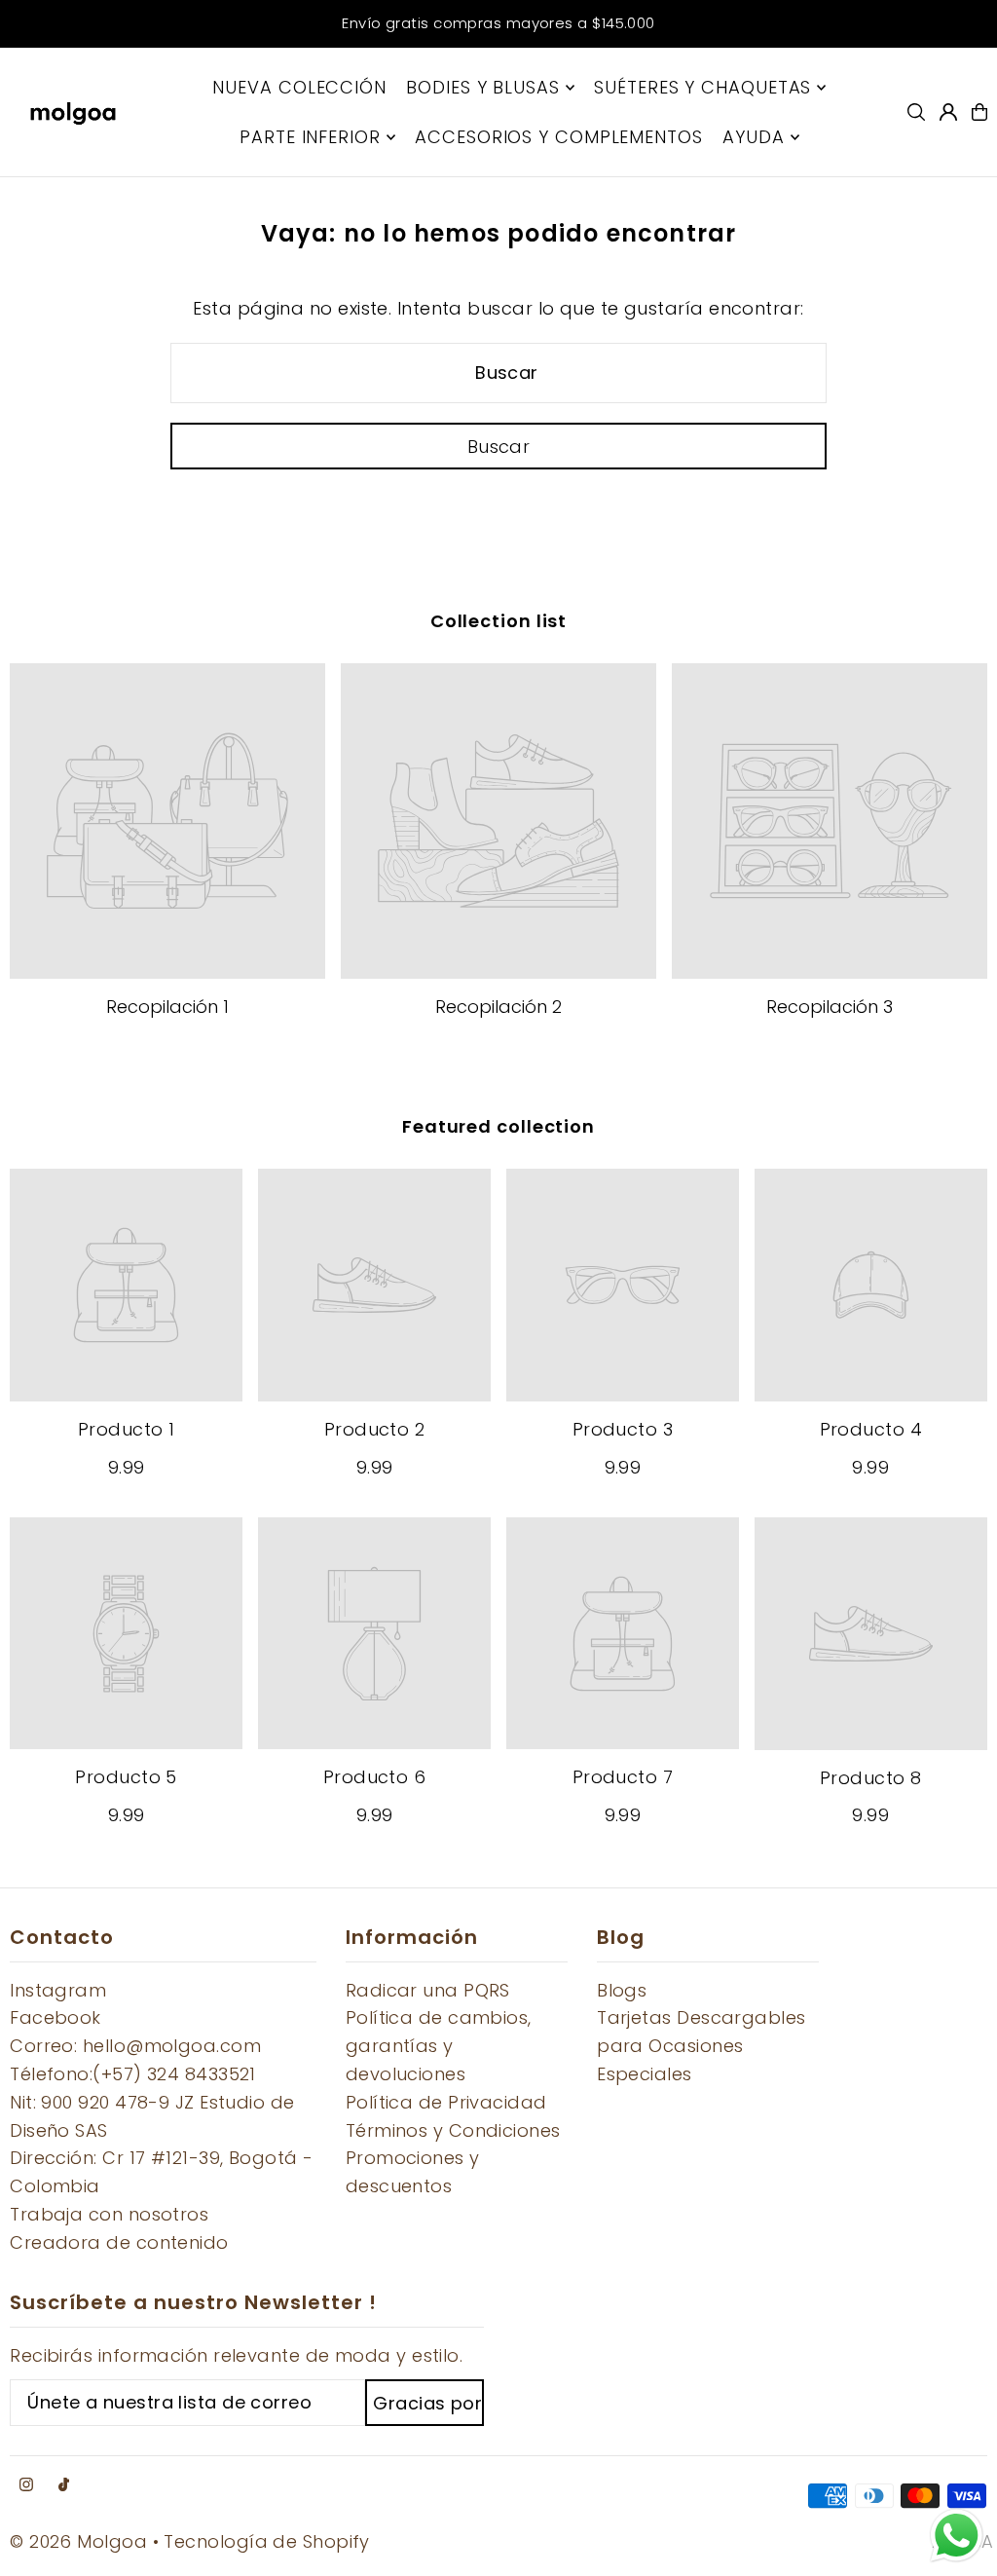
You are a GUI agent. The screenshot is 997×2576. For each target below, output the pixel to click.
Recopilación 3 (830, 1007)
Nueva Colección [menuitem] (299, 87)
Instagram (58, 1990)
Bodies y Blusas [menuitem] (483, 87)
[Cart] (979, 112)
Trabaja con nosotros (109, 2214)
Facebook (55, 2017)
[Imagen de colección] (167, 821)
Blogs (622, 1990)
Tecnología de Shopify (266, 2541)
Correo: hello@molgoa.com (135, 2046)
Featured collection (498, 1126)
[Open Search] (916, 112)
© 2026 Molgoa (78, 2541)
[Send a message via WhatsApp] (957, 2536)
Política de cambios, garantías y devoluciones (439, 2046)
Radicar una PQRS (428, 1990)
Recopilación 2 (498, 1007)
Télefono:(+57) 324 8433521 (133, 2074)
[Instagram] (26, 2485)
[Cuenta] (948, 112)
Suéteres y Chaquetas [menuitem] (702, 87)
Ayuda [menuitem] (754, 137)
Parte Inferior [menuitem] (310, 137)
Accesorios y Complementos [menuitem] (559, 137)
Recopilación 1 (167, 1007)
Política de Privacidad (446, 2102)
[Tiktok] (64, 2485)
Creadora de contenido (119, 2242)
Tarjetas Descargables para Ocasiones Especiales (701, 2046)
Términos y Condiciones (453, 2130)
